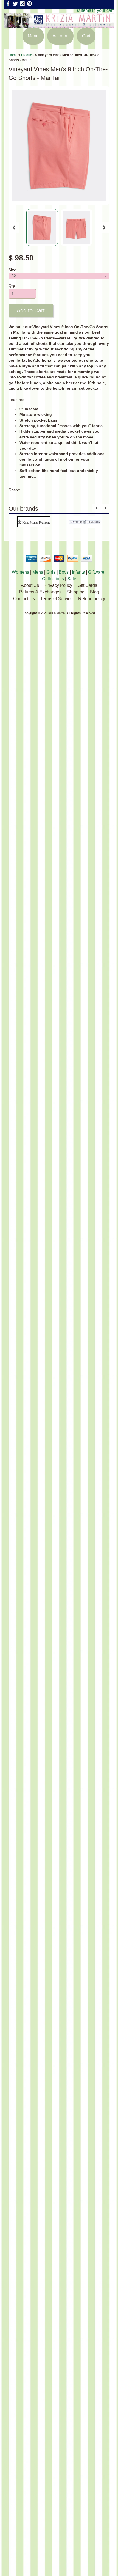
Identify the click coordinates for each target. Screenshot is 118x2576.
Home (13, 55)
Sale (72, 579)
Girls (51, 572)
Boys (64, 572)
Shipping (76, 592)
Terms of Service (57, 599)
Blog (95, 592)
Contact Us (24, 599)
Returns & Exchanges (40, 592)
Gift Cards (87, 585)
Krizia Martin (57, 613)
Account (60, 36)
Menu (33, 36)
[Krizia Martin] (59, 24)
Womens (20, 572)
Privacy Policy (58, 585)
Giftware (96, 572)
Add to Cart (31, 310)
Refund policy (92, 599)
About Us (30, 585)
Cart (86, 36)
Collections (53, 579)
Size (12, 270)
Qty (12, 286)
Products (28, 55)
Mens (38, 572)
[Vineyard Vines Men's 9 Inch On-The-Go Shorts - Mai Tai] (42, 227)
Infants (78, 572)
